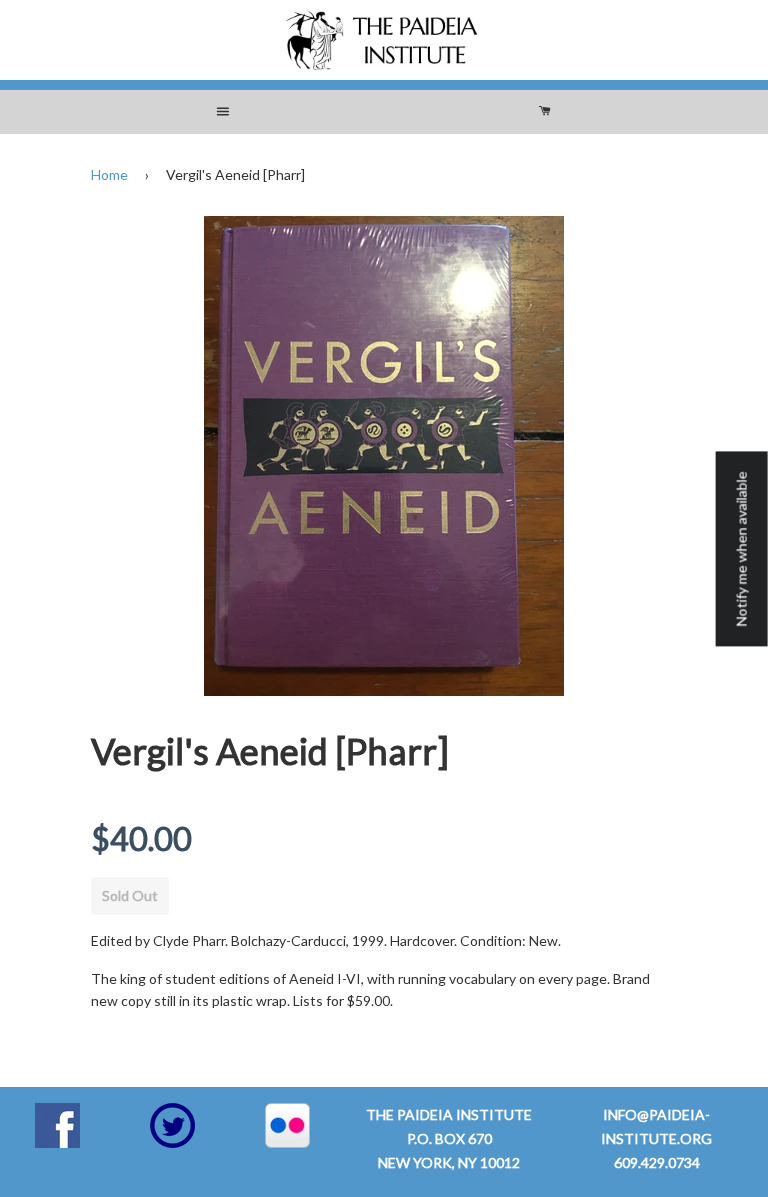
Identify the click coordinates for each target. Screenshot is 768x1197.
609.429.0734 (657, 1162)
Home (109, 174)
